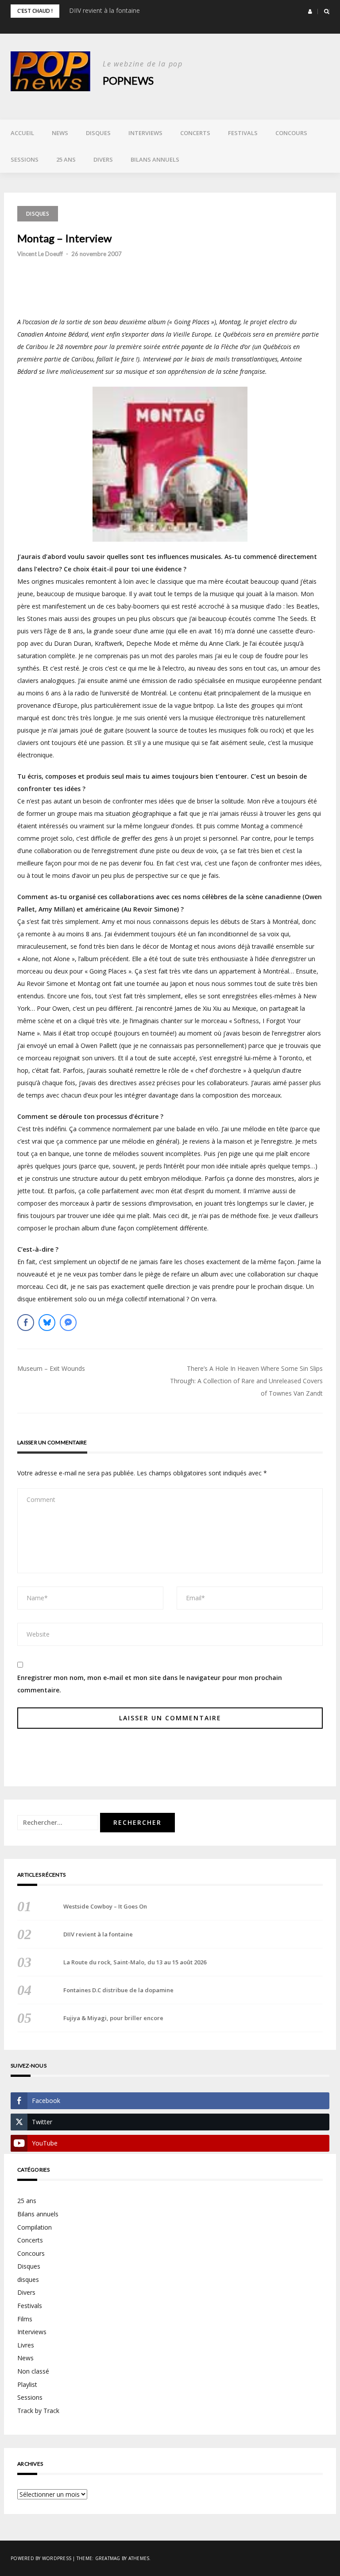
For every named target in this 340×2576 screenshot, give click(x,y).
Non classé (33, 2371)
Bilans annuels (155, 159)
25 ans (66, 159)
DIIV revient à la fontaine (104, 10)
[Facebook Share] (26, 1323)
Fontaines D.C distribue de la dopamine (118, 1990)
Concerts (195, 133)
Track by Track (38, 2411)
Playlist (27, 2384)
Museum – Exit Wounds (51, 1368)
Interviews (145, 133)
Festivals (243, 133)
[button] (310, 12)
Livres (26, 2345)
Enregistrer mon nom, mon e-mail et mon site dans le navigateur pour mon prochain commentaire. (150, 1684)
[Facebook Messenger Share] (68, 1323)
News (60, 133)
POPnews (128, 80)
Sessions (25, 159)
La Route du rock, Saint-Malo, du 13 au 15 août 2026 (135, 1962)
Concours (291, 133)
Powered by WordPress (41, 2558)
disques (38, 214)
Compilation (35, 2227)
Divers (103, 159)
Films (25, 2319)
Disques (98, 133)
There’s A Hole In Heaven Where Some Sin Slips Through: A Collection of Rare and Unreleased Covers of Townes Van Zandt (246, 1381)
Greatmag (108, 2558)
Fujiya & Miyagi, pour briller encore (113, 2018)
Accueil (22, 133)
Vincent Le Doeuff (40, 254)
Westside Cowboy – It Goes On (105, 1906)
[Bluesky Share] (47, 1323)
